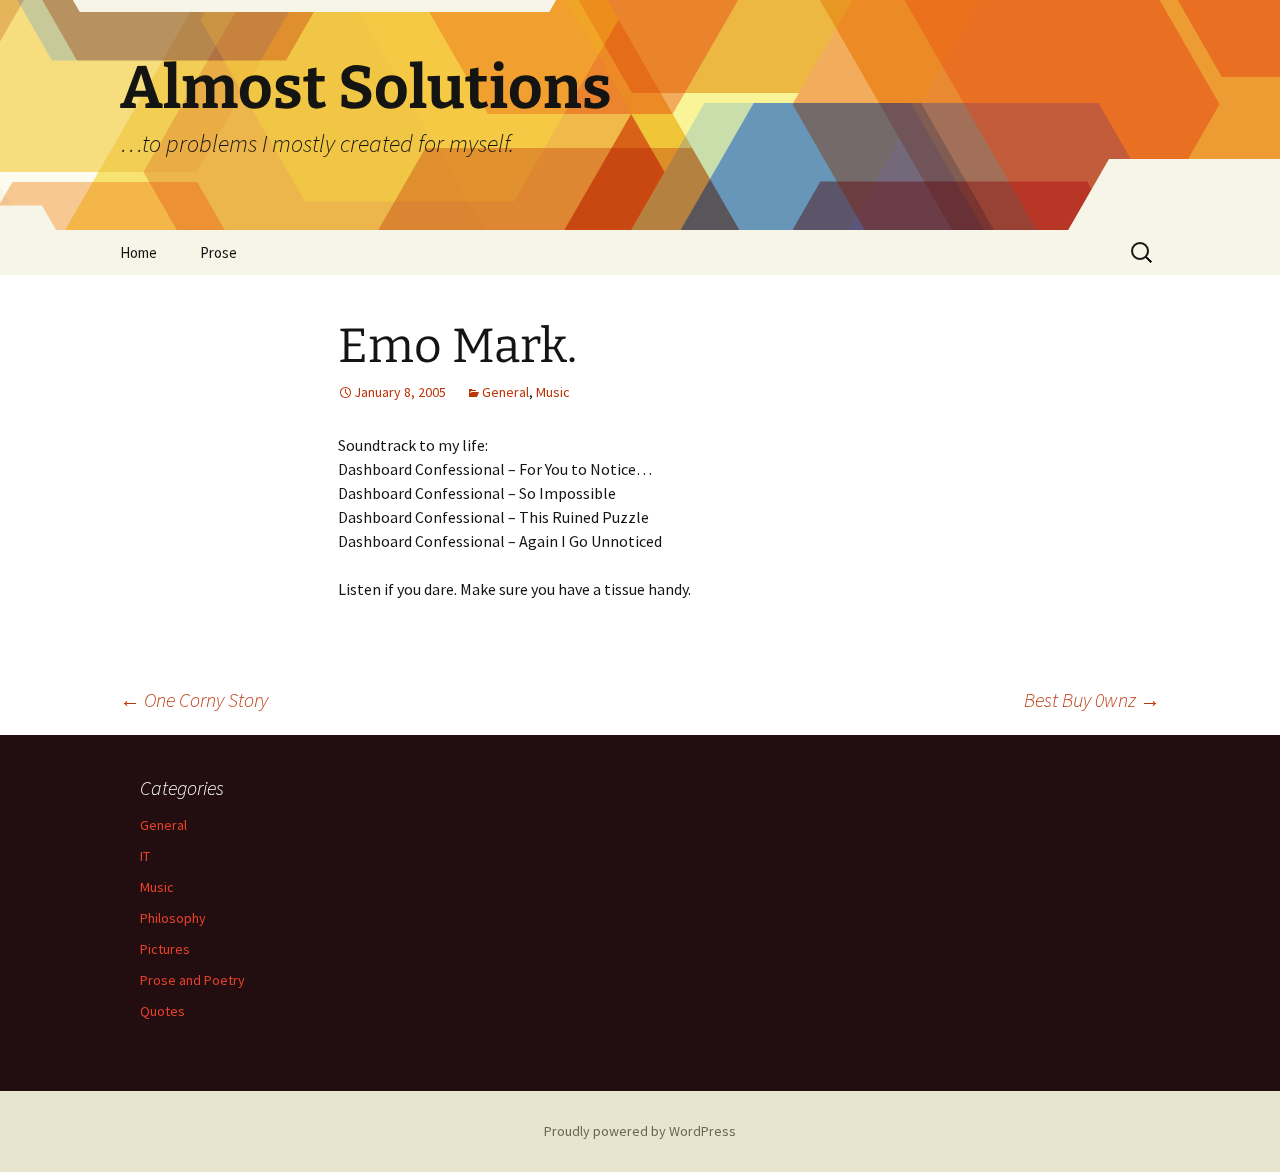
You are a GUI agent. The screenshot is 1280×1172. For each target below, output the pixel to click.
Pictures (165, 949)
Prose (218, 252)
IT (145, 856)
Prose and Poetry (192, 980)
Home (138, 252)
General (505, 392)
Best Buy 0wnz (1092, 699)
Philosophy (173, 918)
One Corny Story (194, 699)
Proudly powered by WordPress (640, 1131)
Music (553, 392)
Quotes (162, 1011)
